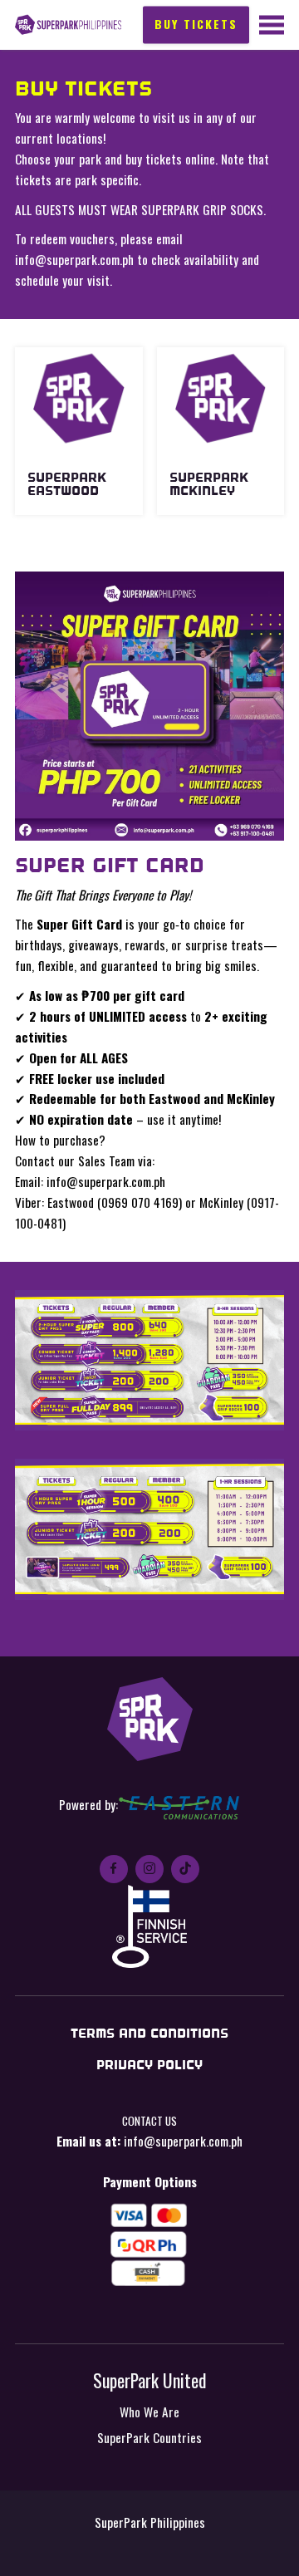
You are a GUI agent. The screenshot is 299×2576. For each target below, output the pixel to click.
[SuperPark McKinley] (221, 398)
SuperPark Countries (149, 2437)
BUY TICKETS (196, 24)
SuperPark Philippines (68, 25)
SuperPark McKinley (209, 484)
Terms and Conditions (149, 2033)
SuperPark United (149, 2380)
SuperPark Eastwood (67, 484)
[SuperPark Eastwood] (79, 398)
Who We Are (149, 2412)
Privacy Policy (149, 2065)
